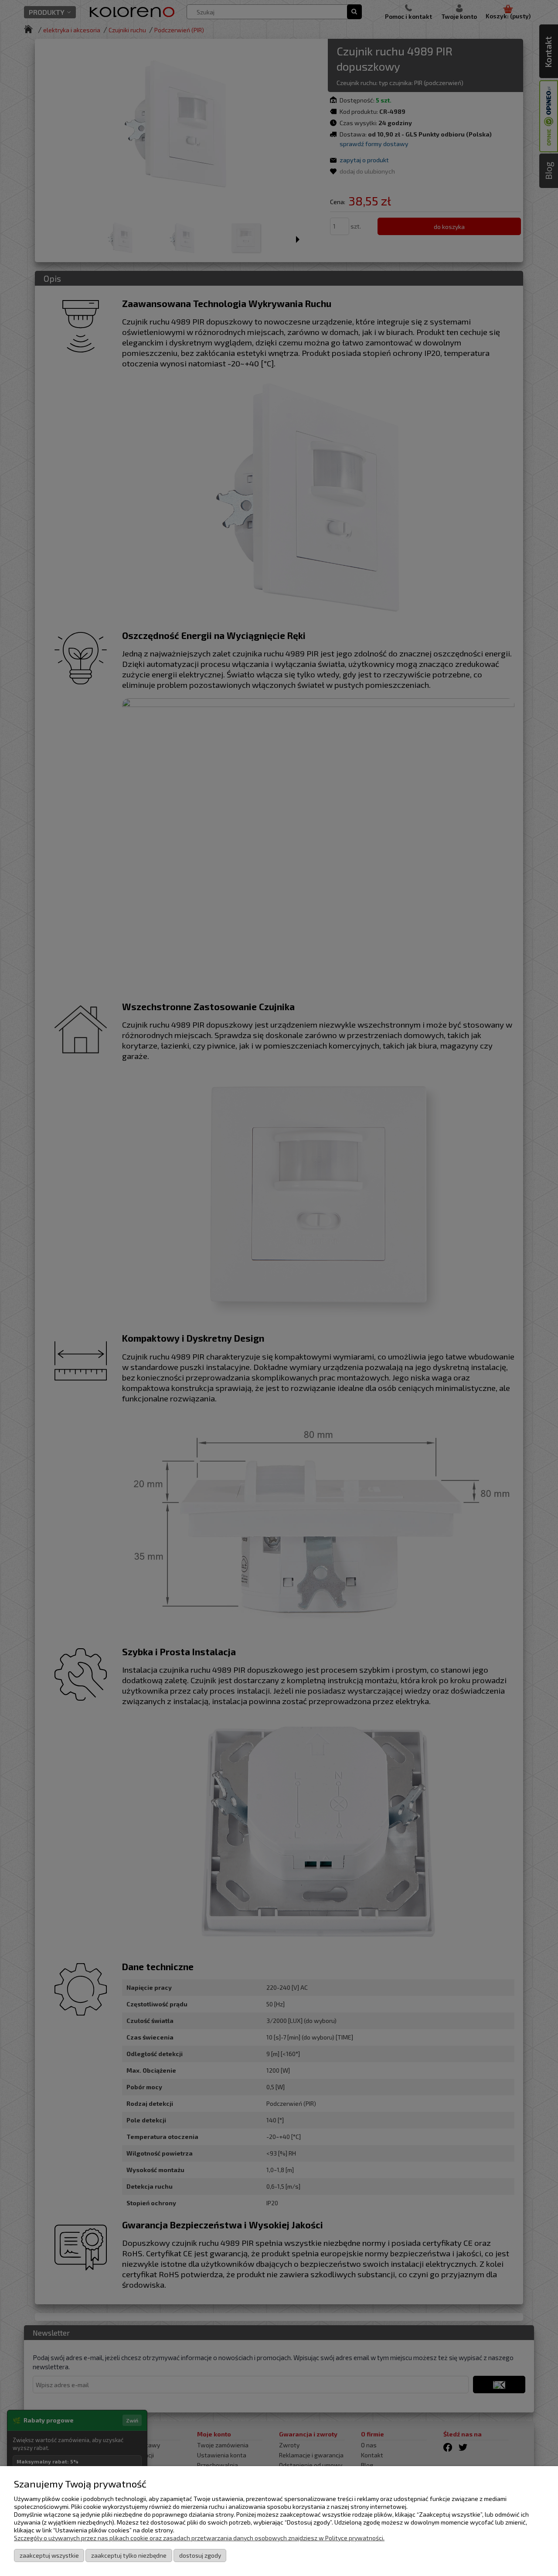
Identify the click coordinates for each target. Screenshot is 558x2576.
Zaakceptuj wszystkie (49, 2555)
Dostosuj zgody (200, 2555)
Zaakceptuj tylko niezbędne (129, 2555)
